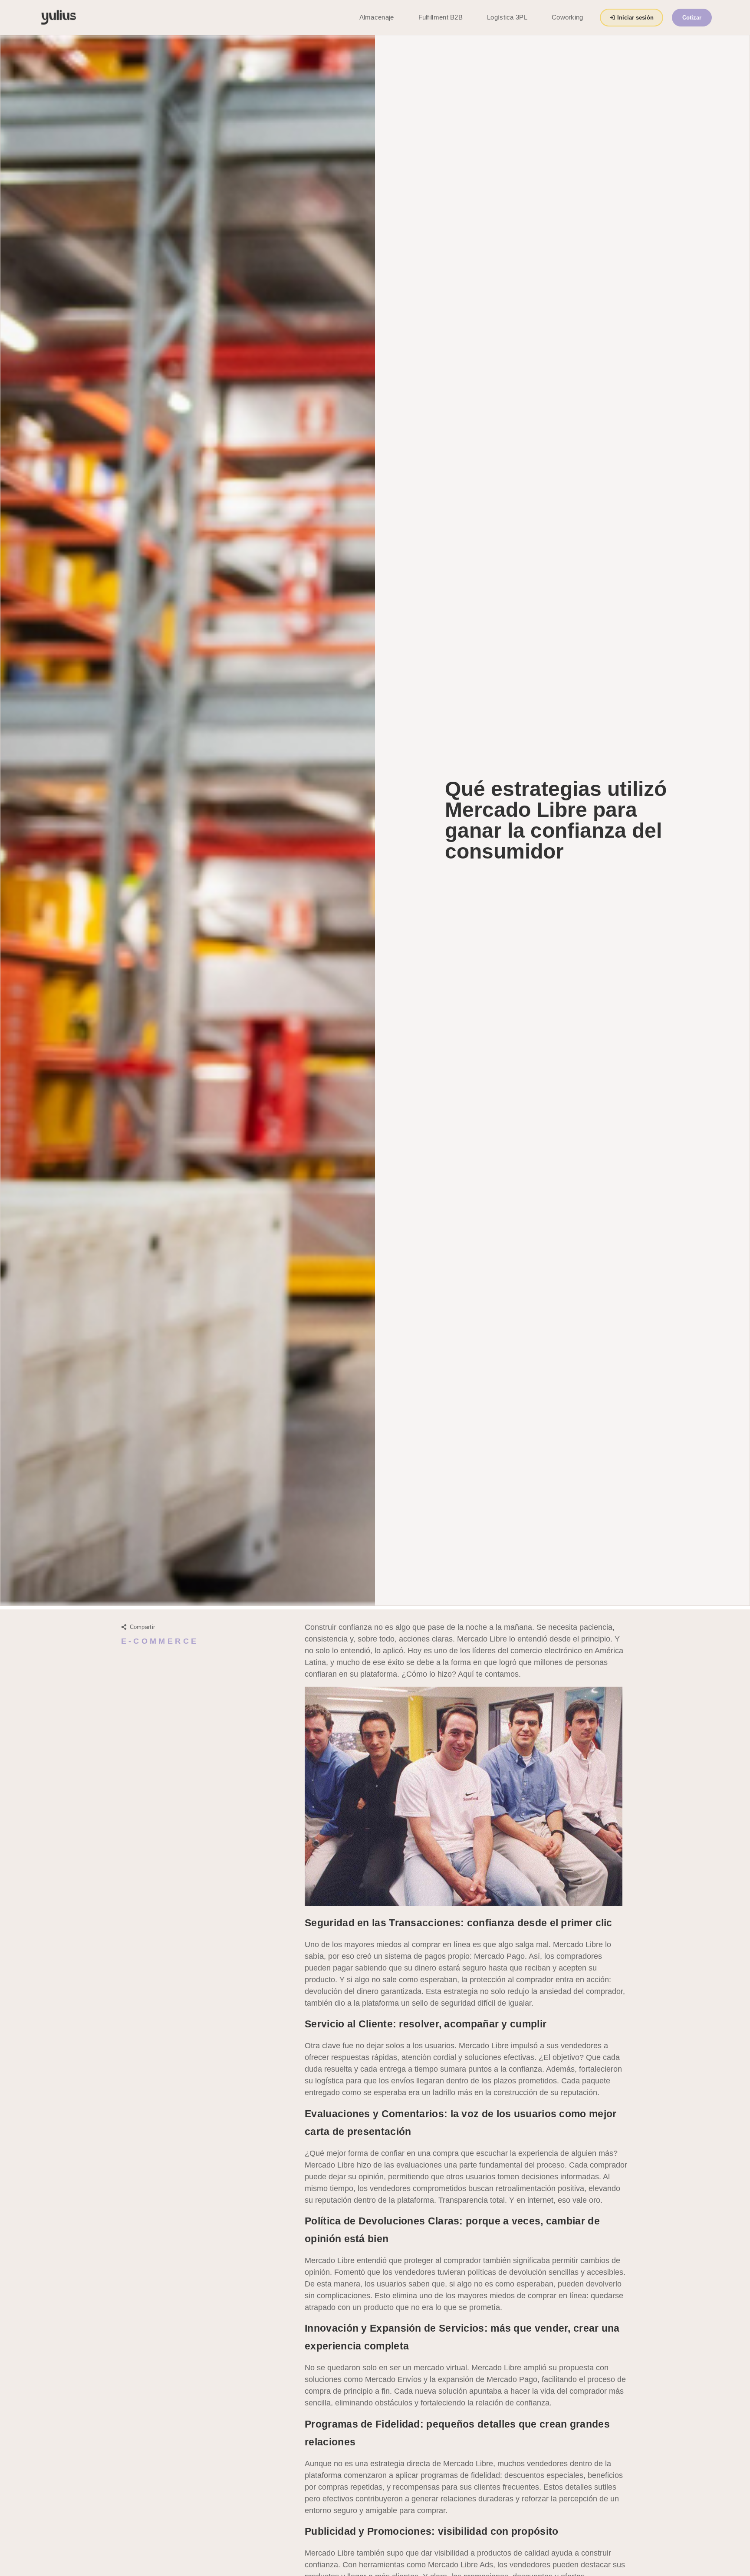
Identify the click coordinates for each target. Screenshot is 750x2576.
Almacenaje (377, 17)
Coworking (567, 17)
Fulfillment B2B (441, 17)
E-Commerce (160, 1641)
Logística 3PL (507, 17)
